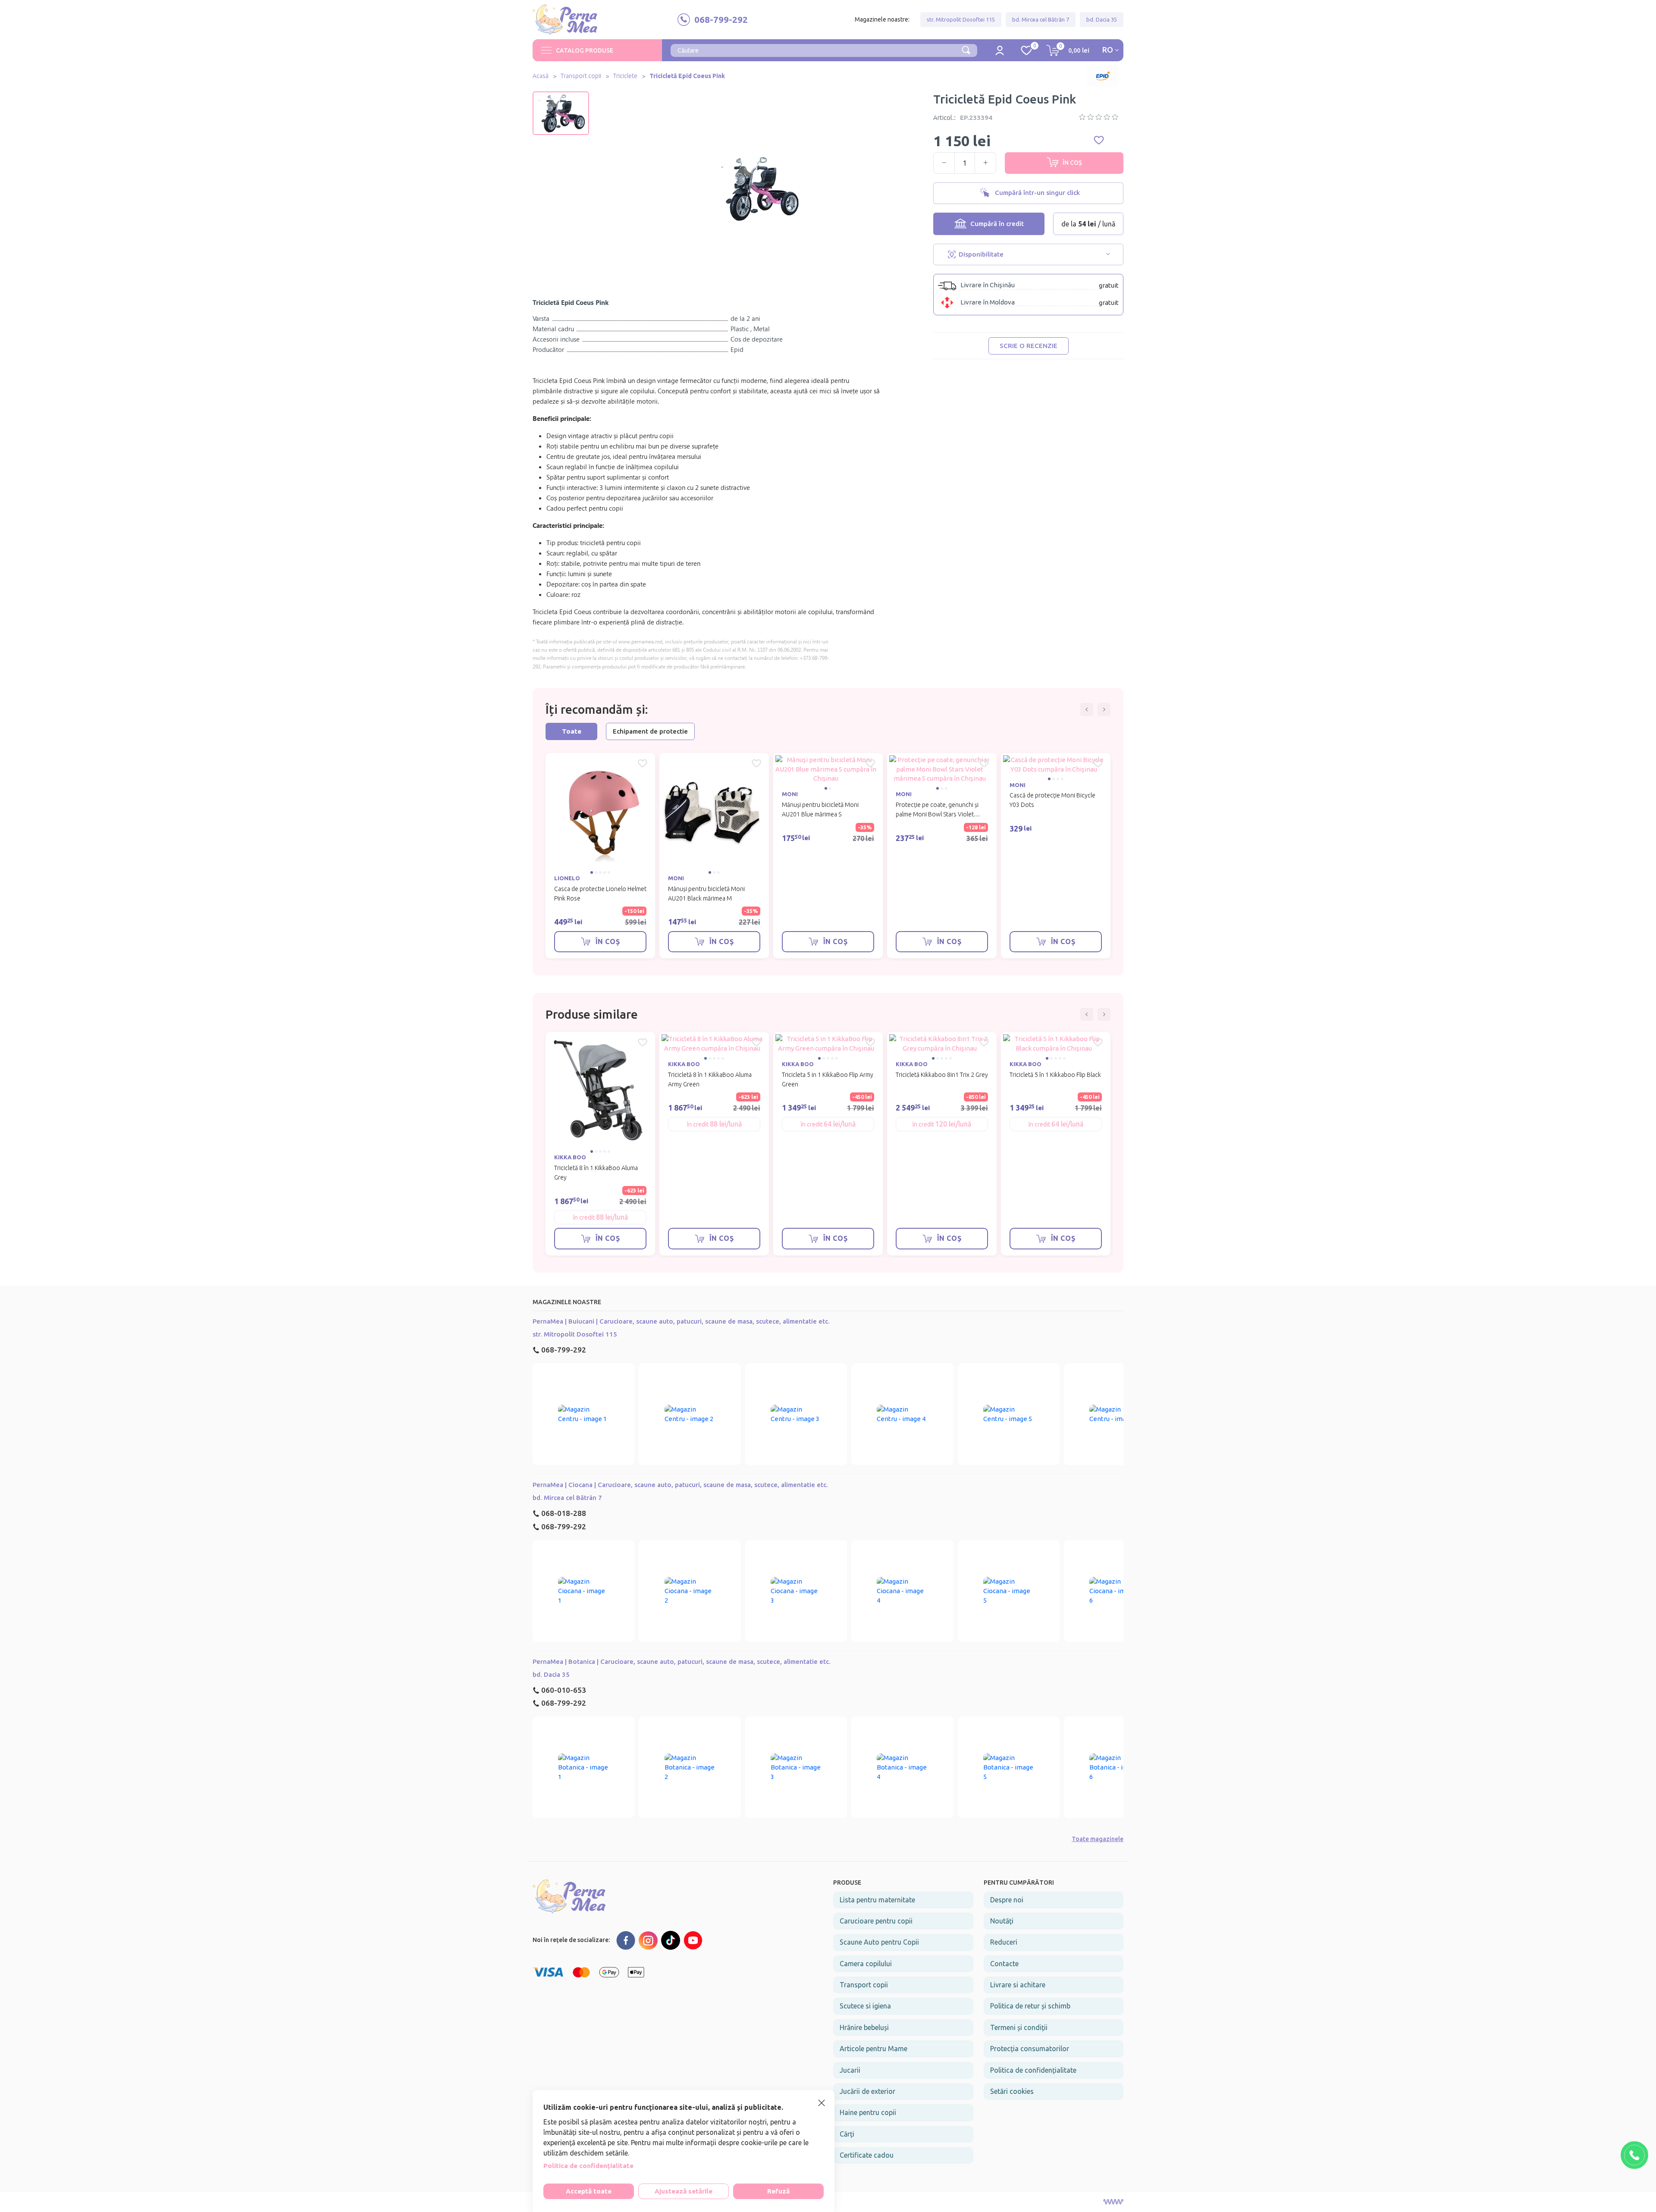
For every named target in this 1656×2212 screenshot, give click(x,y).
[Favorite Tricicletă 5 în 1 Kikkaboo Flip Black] (1098, 1042)
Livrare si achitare (1018, 1985)
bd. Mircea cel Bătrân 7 (1041, 19)
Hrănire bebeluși (864, 2027)
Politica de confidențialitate (1033, 2070)
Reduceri (1004, 1942)
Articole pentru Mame (873, 2049)
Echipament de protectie (650, 731)
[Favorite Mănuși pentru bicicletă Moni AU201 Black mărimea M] (756, 763)
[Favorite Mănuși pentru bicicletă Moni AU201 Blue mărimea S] (870, 763)
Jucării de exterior (867, 2091)
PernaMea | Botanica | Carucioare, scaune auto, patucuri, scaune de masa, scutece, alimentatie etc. (682, 1661)
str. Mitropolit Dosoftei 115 (961, 19)
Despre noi (1007, 1900)
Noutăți (1002, 1921)
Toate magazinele (1098, 1839)
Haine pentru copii (868, 2112)
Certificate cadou (867, 2155)
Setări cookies (1012, 2091)
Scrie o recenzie (1029, 346)
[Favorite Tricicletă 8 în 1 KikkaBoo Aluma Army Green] (756, 1042)
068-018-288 (564, 1513)
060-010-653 (564, 1690)
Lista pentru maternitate (877, 1900)
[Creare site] (1113, 2202)
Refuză (778, 2191)
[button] (561, 98)
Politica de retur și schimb (1030, 2006)
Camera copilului (866, 1964)
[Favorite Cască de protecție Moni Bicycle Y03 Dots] (1098, 763)
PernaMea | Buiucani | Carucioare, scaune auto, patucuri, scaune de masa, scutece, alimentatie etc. (681, 1321)
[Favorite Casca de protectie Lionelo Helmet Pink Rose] (643, 763)
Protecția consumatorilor (1030, 2049)
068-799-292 (564, 1350)
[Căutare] (966, 49)
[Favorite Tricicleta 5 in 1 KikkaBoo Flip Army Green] (870, 1042)
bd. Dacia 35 (1102, 19)
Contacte (1004, 1964)
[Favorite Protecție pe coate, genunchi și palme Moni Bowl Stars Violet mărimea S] (984, 763)
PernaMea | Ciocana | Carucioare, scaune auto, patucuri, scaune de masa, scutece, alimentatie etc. (680, 1485)
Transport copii (581, 76)
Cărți (847, 2134)
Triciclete (625, 76)
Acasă (541, 76)
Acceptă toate (589, 2191)
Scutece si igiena (865, 2006)
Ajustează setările (684, 2191)
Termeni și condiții (1019, 2027)
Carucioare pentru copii (876, 1921)
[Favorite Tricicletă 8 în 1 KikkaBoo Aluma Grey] (643, 1042)
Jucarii (850, 2070)
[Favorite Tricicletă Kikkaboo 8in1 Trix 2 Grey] (984, 1042)
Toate (572, 731)
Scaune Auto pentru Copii (879, 1942)
